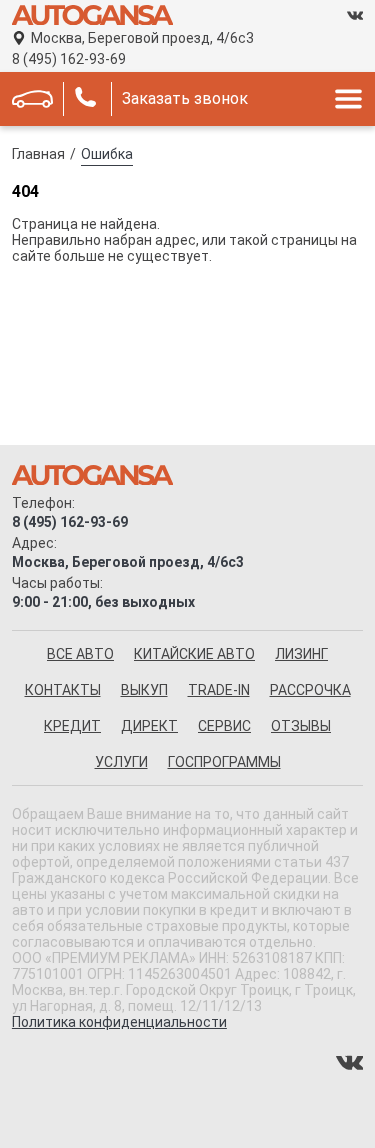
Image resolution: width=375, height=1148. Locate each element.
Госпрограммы (224, 762)
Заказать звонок (185, 98)
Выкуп (144, 690)
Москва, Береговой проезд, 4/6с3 (142, 38)
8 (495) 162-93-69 (69, 59)
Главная (38, 154)
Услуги (121, 762)
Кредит (72, 726)
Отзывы (301, 726)
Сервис (224, 726)
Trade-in (219, 690)
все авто (80, 654)
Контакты (63, 690)
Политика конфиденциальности (119, 1022)
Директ (149, 726)
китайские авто (194, 654)
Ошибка (107, 154)
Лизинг (301, 654)
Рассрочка (310, 690)
